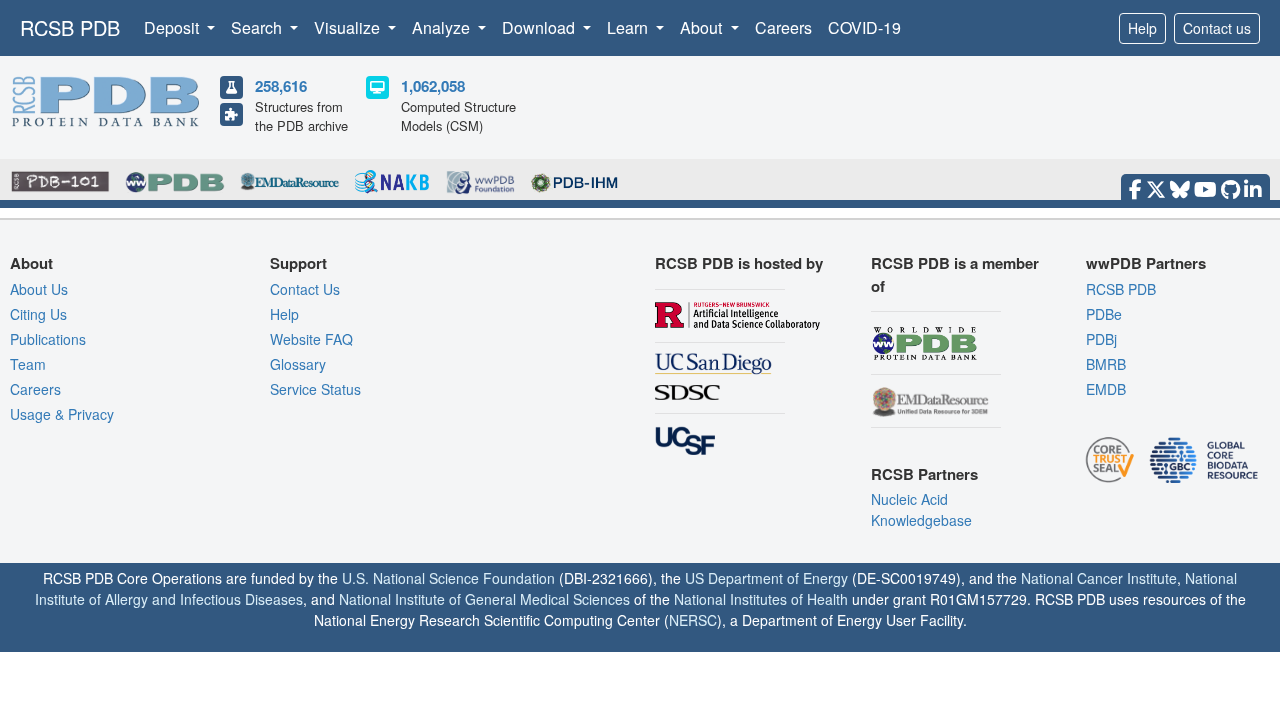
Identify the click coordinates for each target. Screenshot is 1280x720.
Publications (48, 339)
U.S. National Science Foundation (448, 578)
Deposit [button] (173, 27)
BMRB (1106, 364)
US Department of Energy (766, 578)
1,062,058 (433, 86)
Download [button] (540, 27)
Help (1142, 28)
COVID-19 (864, 27)
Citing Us (38, 314)
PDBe (1104, 314)
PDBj (1101, 339)
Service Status (315, 389)
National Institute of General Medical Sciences (484, 599)
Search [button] (258, 27)
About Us (39, 289)
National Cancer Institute (1099, 578)
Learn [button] (629, 27)
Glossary (298, 364)
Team (28, 364)
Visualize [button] (349, 27)
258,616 (281, 86)
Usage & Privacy (62, 414)
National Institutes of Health (761, 599)
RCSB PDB (70, 27)
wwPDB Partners (1146, 263)
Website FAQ (311, 339)
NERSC (693, 620)
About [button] (703, 27)
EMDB (1106, 389)
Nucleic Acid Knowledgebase (921, 509)
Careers (783, 27)
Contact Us (305, 289)
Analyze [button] (443, 27)
